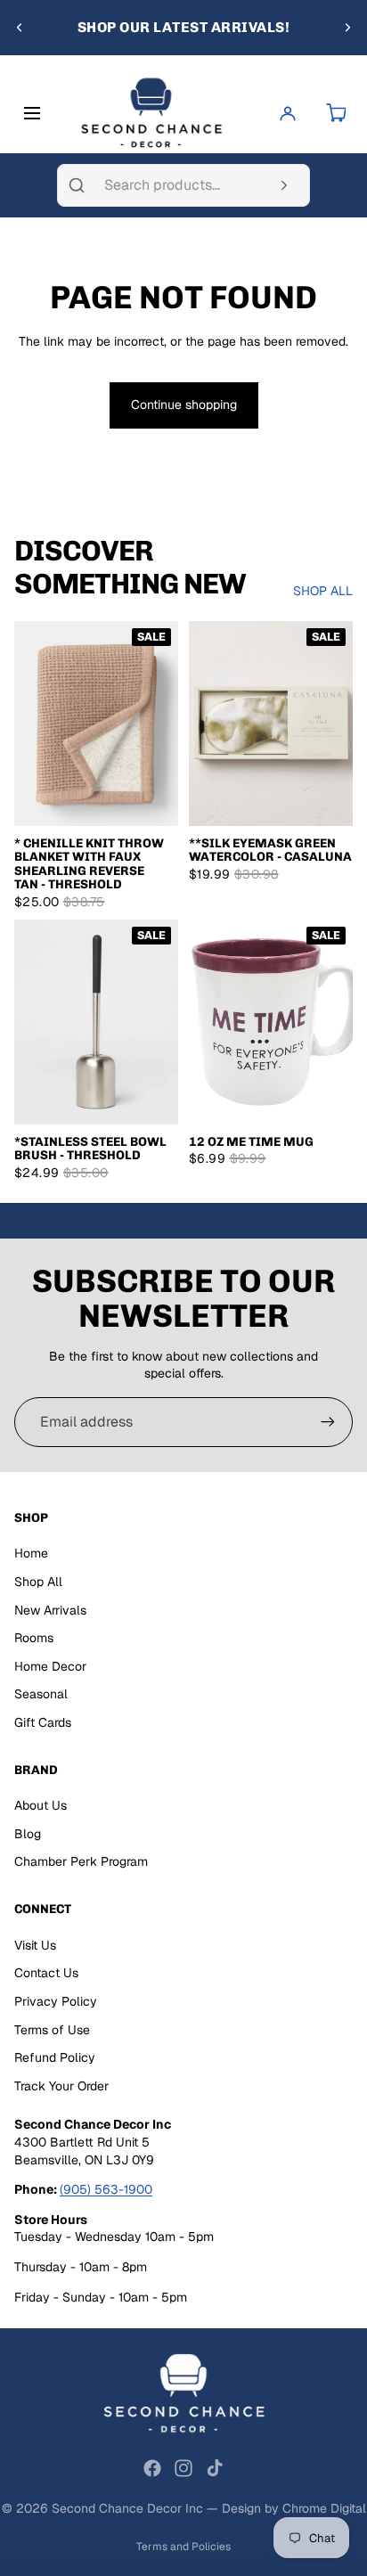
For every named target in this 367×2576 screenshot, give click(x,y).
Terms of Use (52, 2030)
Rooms (34, 1638)
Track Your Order (61, 2086)
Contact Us (46, 1973)
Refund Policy (55, 2057)
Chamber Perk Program (81, 1861)
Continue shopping (184, 405)
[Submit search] (284, 185)
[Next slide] (347, 28)
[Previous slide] (20, 28)
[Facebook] (152, 2468)
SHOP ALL (323, 591)
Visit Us (35, 1945)
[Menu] (36, 113)
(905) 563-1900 (106, 2189)
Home (31, 1553)
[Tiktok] (215, 2468)
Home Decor (50, 1666)
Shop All (38, 1582)
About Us (41, 1805)
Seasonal (41, 1694)
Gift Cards (43, 1722)
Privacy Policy (56, 2001)
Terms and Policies (183, 2547)
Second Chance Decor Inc (127, 2508)
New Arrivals (50, 1610)
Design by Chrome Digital (294, 2508)
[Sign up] (328, 1422)
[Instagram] (183, 2468)
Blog (28, 1834)
